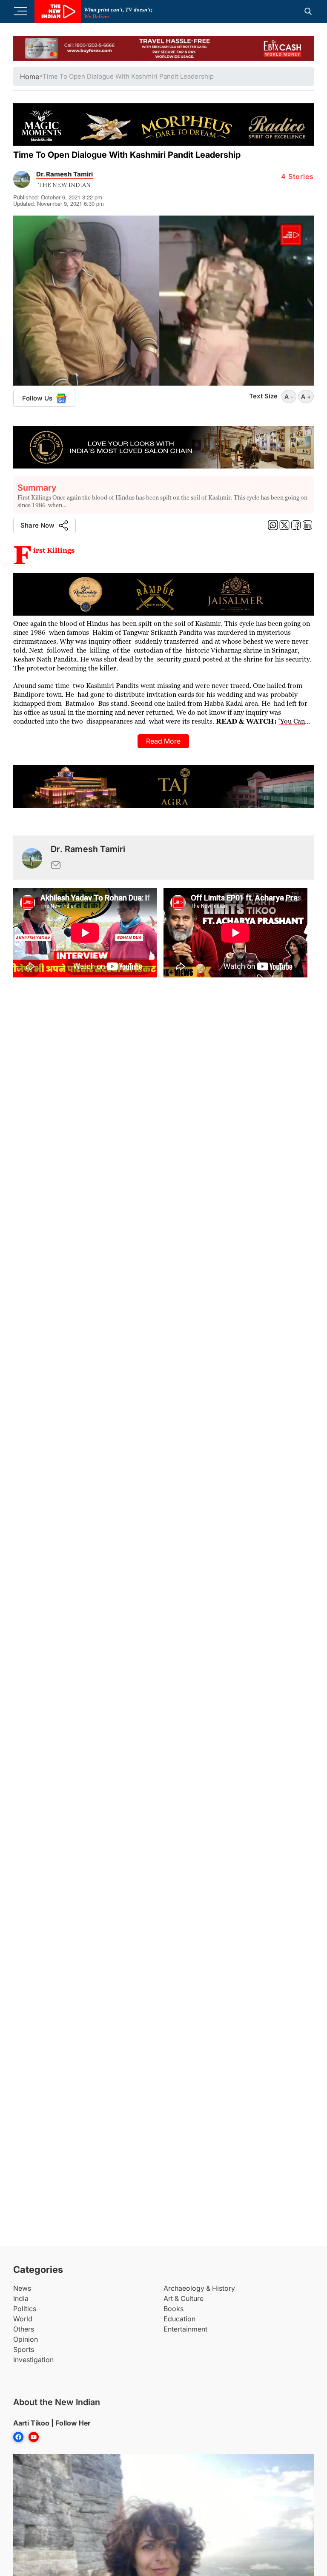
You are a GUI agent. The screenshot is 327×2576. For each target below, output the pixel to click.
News (22, 2288)
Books (174, 2309)
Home (30, 77)
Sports (24, 2349)
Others (24, 2329)
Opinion (26, 2339)
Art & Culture (184, 2298)
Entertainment (185, 2329)
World (23, 2319)
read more (163, 741)
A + (306, 396)
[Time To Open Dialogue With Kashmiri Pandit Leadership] (32, 857)
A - (289, 396)
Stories (297, 176)
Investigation (33, 2360)
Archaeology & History (199, 2288)
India (21, 2298)
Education (179, 2319)
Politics (25, 2309)
